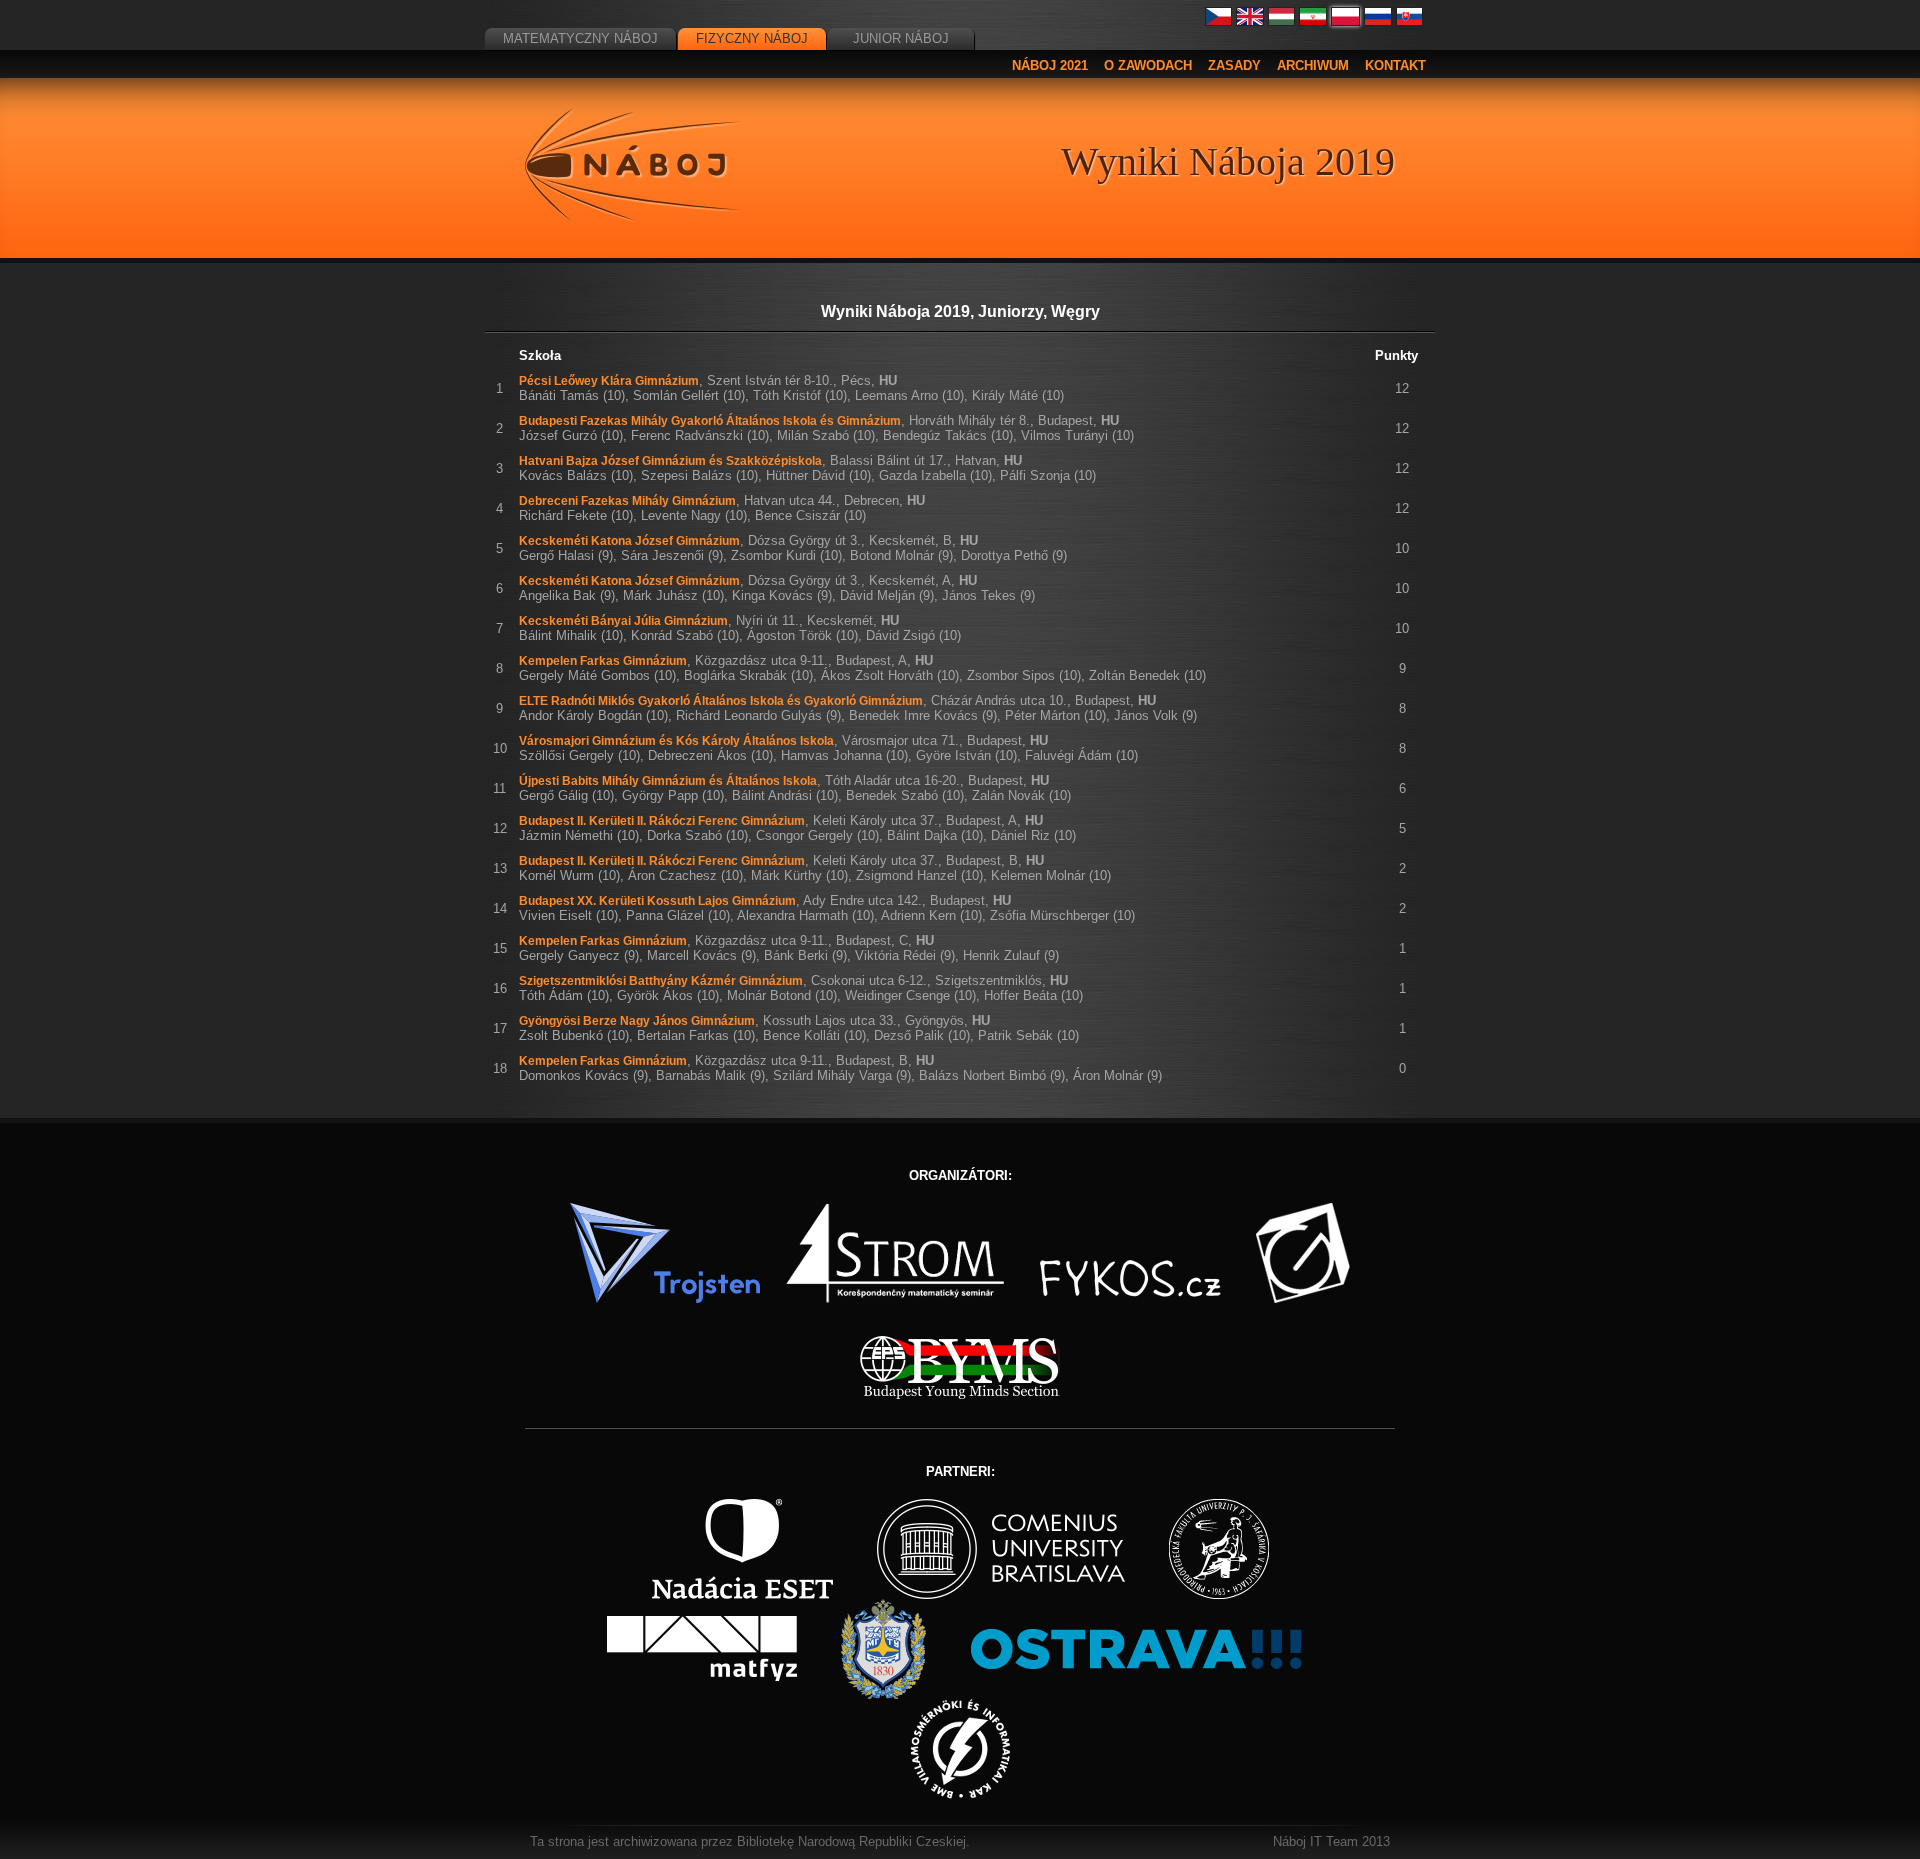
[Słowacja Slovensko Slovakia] (1410, 21)
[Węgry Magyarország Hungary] (1282, 21)
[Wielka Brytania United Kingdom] (1250, 21)
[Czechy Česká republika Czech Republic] (1219, 21)
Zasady (1234, 65)
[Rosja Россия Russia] (1378, 21)
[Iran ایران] (1313, 21)
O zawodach (1148, 65)
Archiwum (1313, 65)
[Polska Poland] (1345, 21)
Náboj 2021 (1050, 65)
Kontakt (1395, 65)
